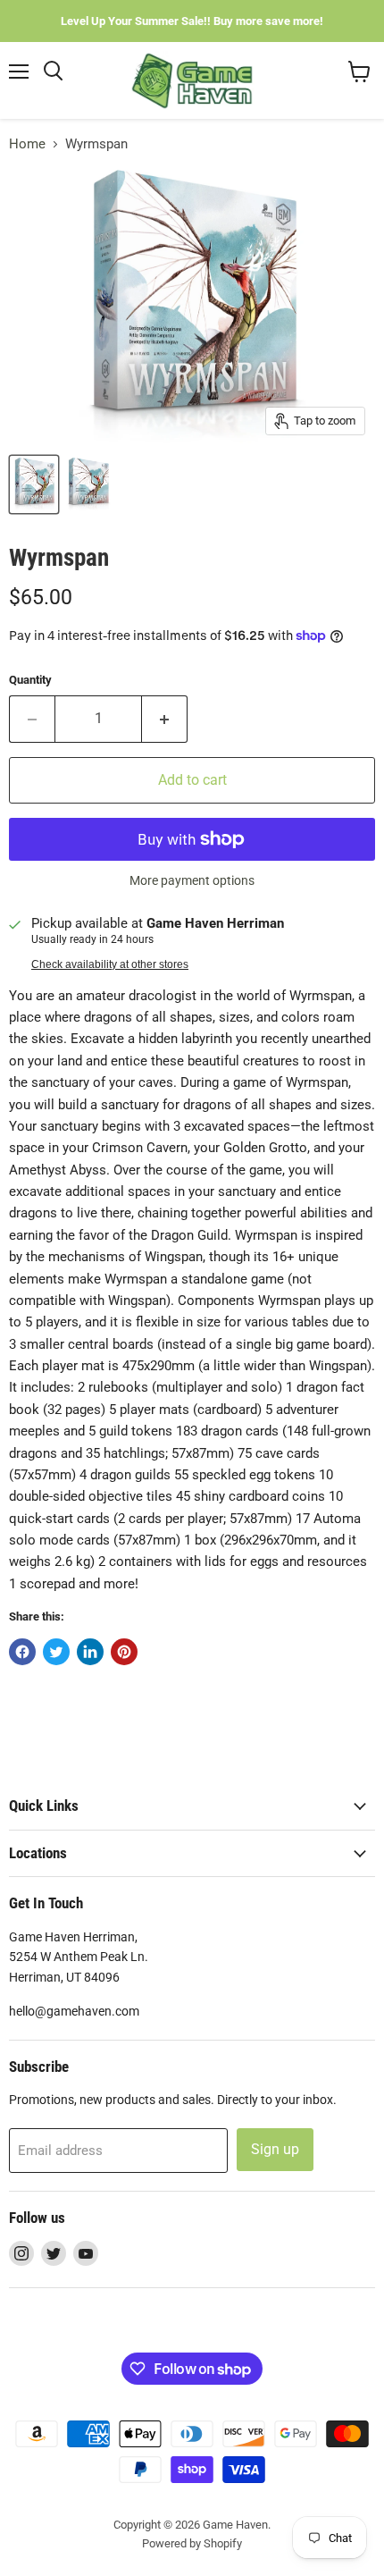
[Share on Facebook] (22, 1652)
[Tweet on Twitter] (56, 1652)
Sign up (275, 2149)
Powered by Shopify (192, 2543)
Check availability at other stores (110, 964)
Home (27, 144)
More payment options (192, 880)
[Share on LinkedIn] (90, 1652)
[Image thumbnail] (88, 484)
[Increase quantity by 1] (165, 719)
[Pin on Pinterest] (124, 1652)
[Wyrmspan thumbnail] (34, 484)
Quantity (30, 680)
